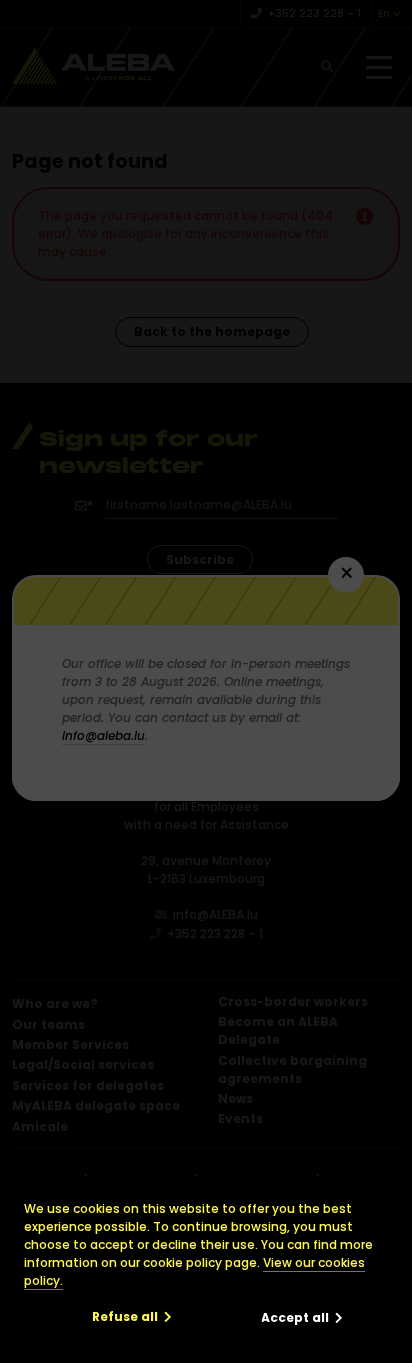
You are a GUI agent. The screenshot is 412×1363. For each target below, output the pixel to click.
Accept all (295, 1317)
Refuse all (125, 1316)
